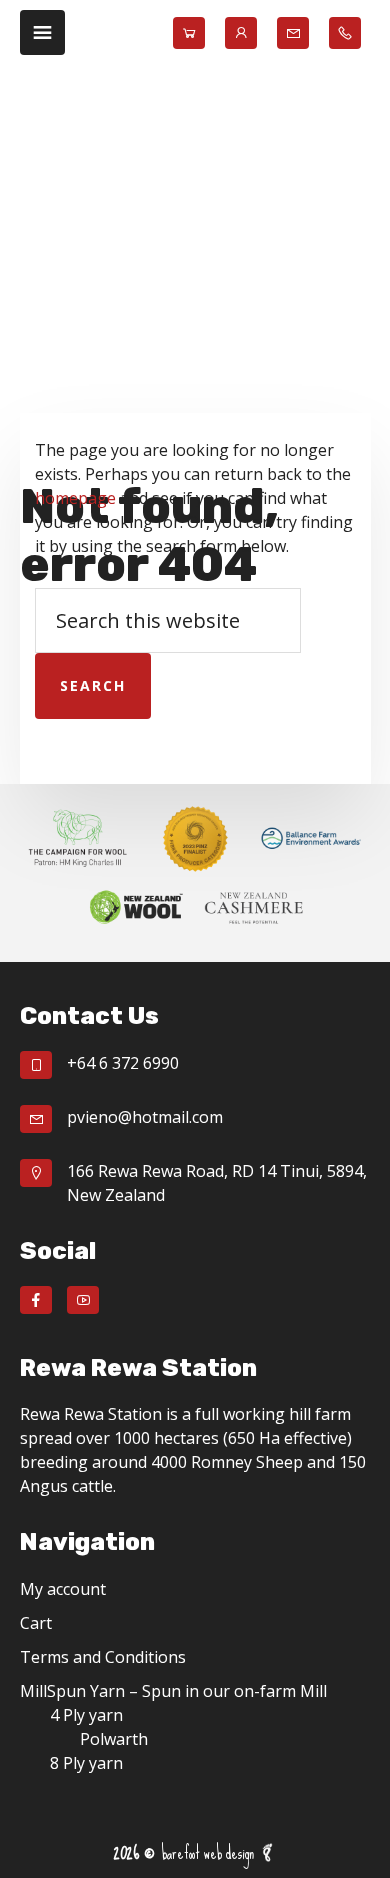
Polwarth (114, 1739)
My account (63, 1589)
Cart (36, 1623)
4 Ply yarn (86, 1715)
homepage (75, 498)
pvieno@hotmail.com (145, 1117)
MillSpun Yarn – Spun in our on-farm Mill (173, 1691)
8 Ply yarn (86, 1763)
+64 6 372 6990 (123, 1063)
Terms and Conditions (103, 1657)
